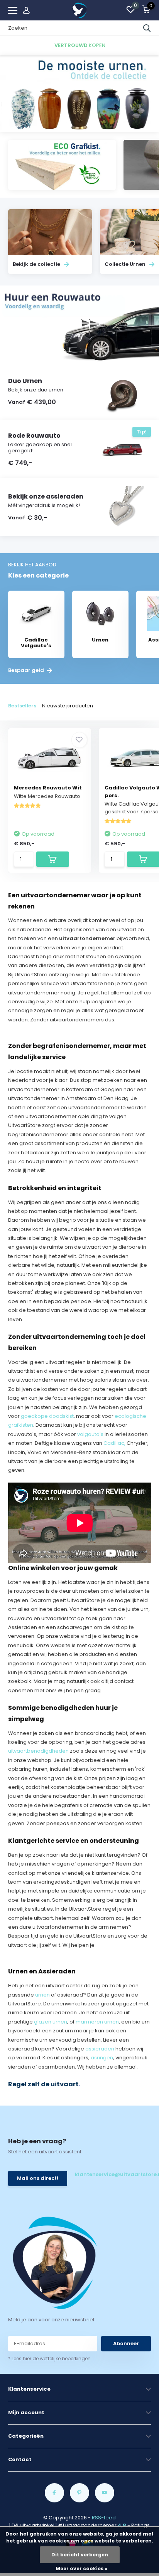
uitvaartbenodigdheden (38, 1751)
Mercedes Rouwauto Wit (48, 788)
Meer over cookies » (81, 2568)
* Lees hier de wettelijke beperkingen (49, 2359)
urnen (42, 1995)
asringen (102, 2058)
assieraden (100, 2049)
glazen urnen (51, 2022)
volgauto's (90, 1434)
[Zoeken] (147, 28)
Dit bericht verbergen (80, 2555)
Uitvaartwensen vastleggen (43, 1029)
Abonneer (126, 2343)
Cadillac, (114, 1443)
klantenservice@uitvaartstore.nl (111, 2174)
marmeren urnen (97, 2022)
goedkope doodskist (47, 1416)
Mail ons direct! (38, 2178)
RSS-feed (104, 2518)
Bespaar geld (27, 670)
